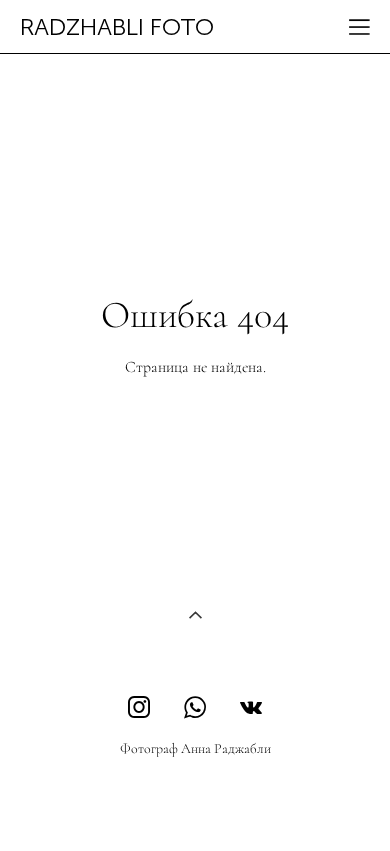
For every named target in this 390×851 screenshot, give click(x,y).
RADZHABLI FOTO (117, 27)
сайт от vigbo (195, 804)
